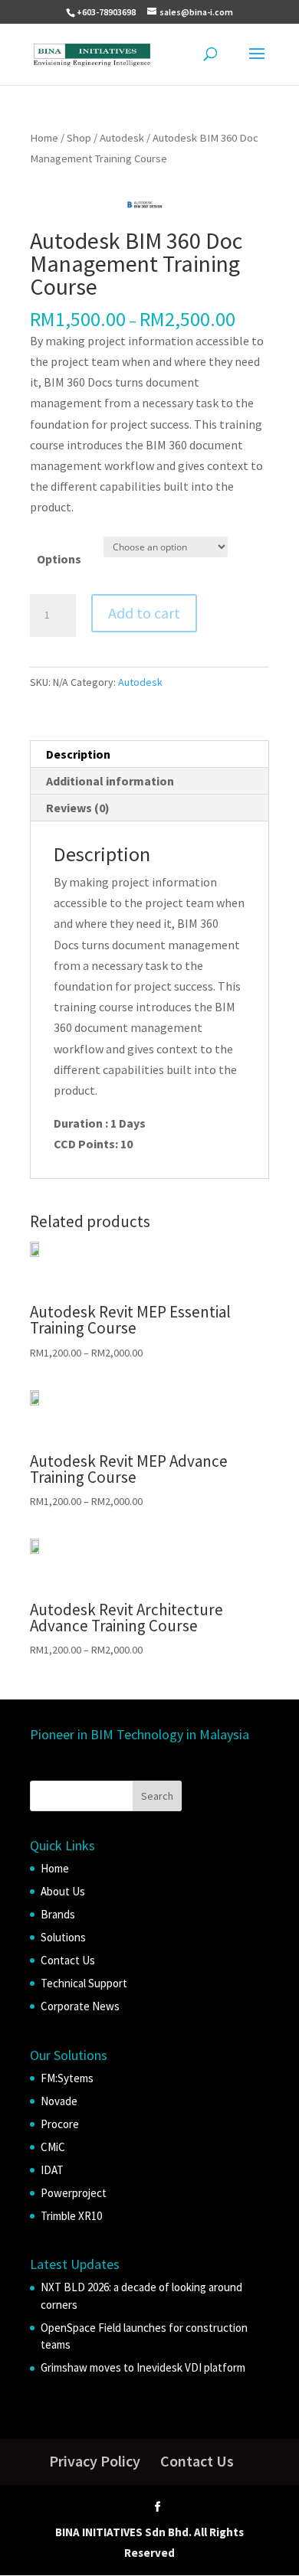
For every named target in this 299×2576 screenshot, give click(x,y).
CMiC (53, 2147)
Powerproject (74, 2193)
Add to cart (144, 613)
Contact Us (68, 1960)
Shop (79, 138)
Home (44, 138)
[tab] (149, 754)
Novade (59, 2101)
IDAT (52, 2170)
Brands (58, 1914)
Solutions (63, 1937)
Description (78, 754)
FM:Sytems (67, 2078)
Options (59, 559)
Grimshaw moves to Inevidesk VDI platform (143, 2367)
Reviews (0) (78, 808)
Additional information (110, 781)
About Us (63, 1891)
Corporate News (80, 2006)
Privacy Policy (95, 2461)
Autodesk (122, 138)
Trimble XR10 (71, 2216)
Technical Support (84, 1983)
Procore (60, 2124)
